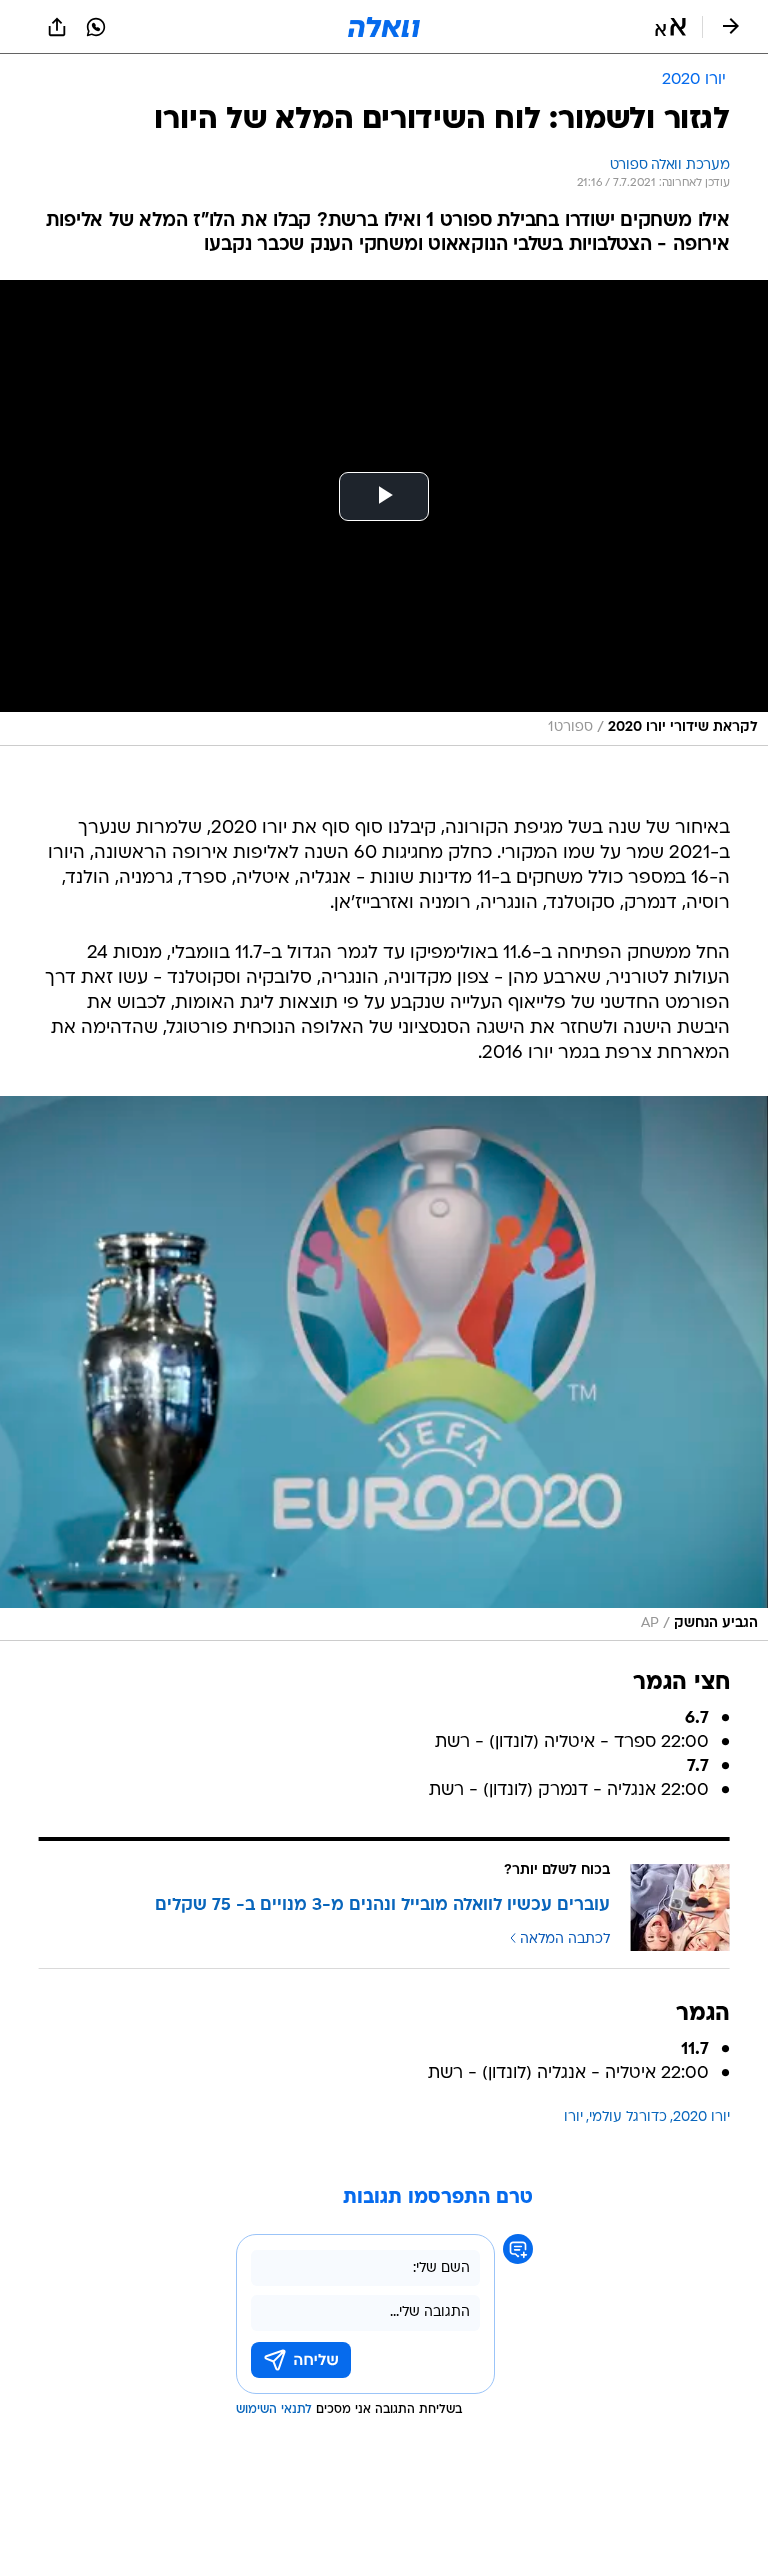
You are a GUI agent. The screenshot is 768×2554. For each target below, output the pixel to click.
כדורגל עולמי (628, 2117)
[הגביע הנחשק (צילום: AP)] (384, 1369)
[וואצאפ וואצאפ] (96, 27)
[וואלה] (384, 27)
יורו (573, 2117)
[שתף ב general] (57, 27)
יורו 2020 (701, 2117)
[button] (670, 27)
